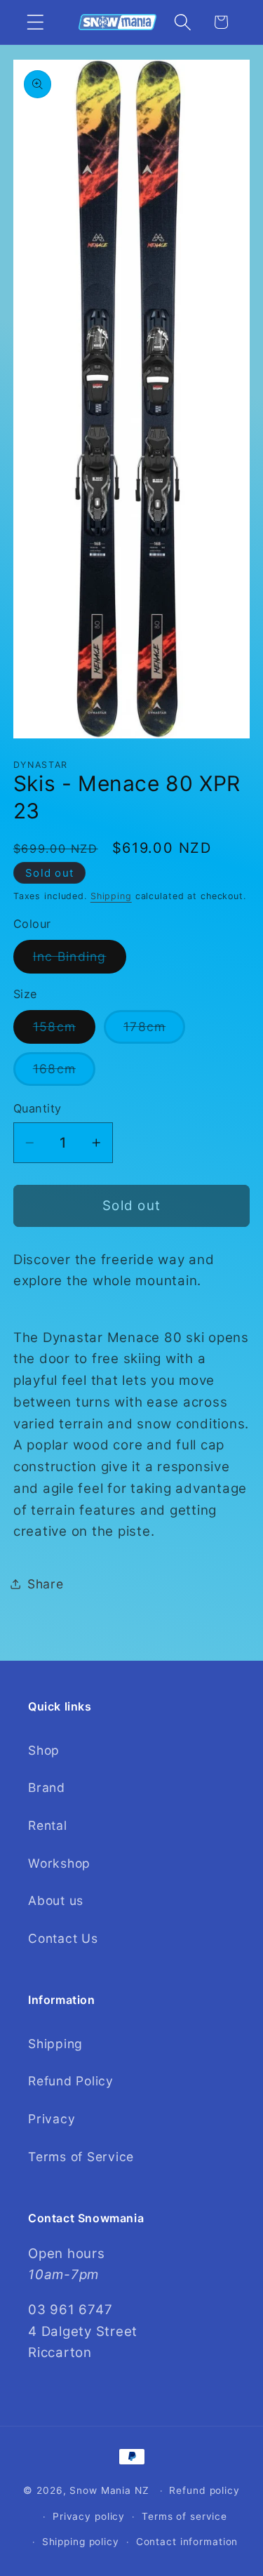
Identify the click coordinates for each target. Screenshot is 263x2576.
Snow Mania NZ (109, 2490)
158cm (64, 1031)
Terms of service (184, 2516)
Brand (47, 1787)
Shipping (111, 896)
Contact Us (63, 1938)
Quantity (38, 1108)
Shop (44, 1750)
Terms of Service (81, 2157)
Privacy (52, 2119)
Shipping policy (81, 2542)
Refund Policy (71, 2081)
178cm (154, 1031)
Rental (48, 1825)
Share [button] (46, 1584)
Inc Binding (80, 961)
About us (56, 1900)
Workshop (59, 1863)
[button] (35, 22)
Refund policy (204, 2490)
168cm (64, 1073)
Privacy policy (89, 2516)
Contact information (187, 2542)
